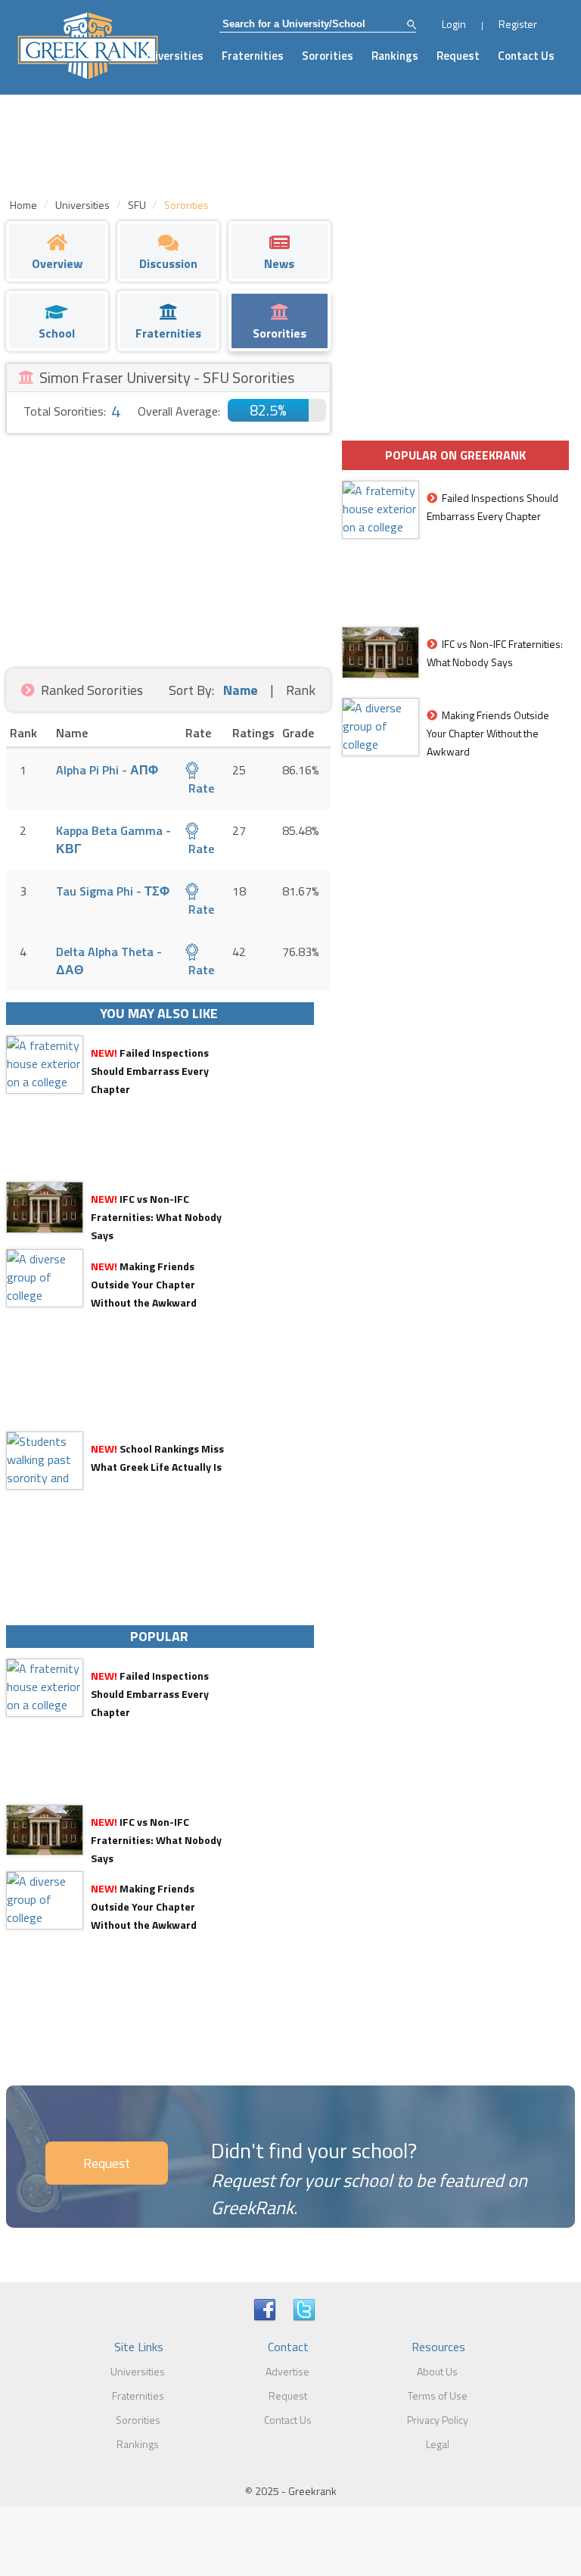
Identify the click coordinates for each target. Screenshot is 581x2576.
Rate (200, 788)
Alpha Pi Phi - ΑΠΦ (107, 770)
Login (454, 24)
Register (518, 24)
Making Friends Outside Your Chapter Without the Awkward (144, 1284)
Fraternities (253, 56)
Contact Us (526, 56)
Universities (172, 56)
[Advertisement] (168, 547)
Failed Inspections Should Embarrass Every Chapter (150, 1071)
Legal (438, 2444)
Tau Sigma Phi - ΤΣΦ (113, 891)
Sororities (328, 56)
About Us (437, 2371)
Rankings (395, 56)
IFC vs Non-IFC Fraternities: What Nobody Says (156, 1217)
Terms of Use (438, 2395)
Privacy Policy (438, 2420)
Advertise (287, 2371)
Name (241, 690)
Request (458, 56)
